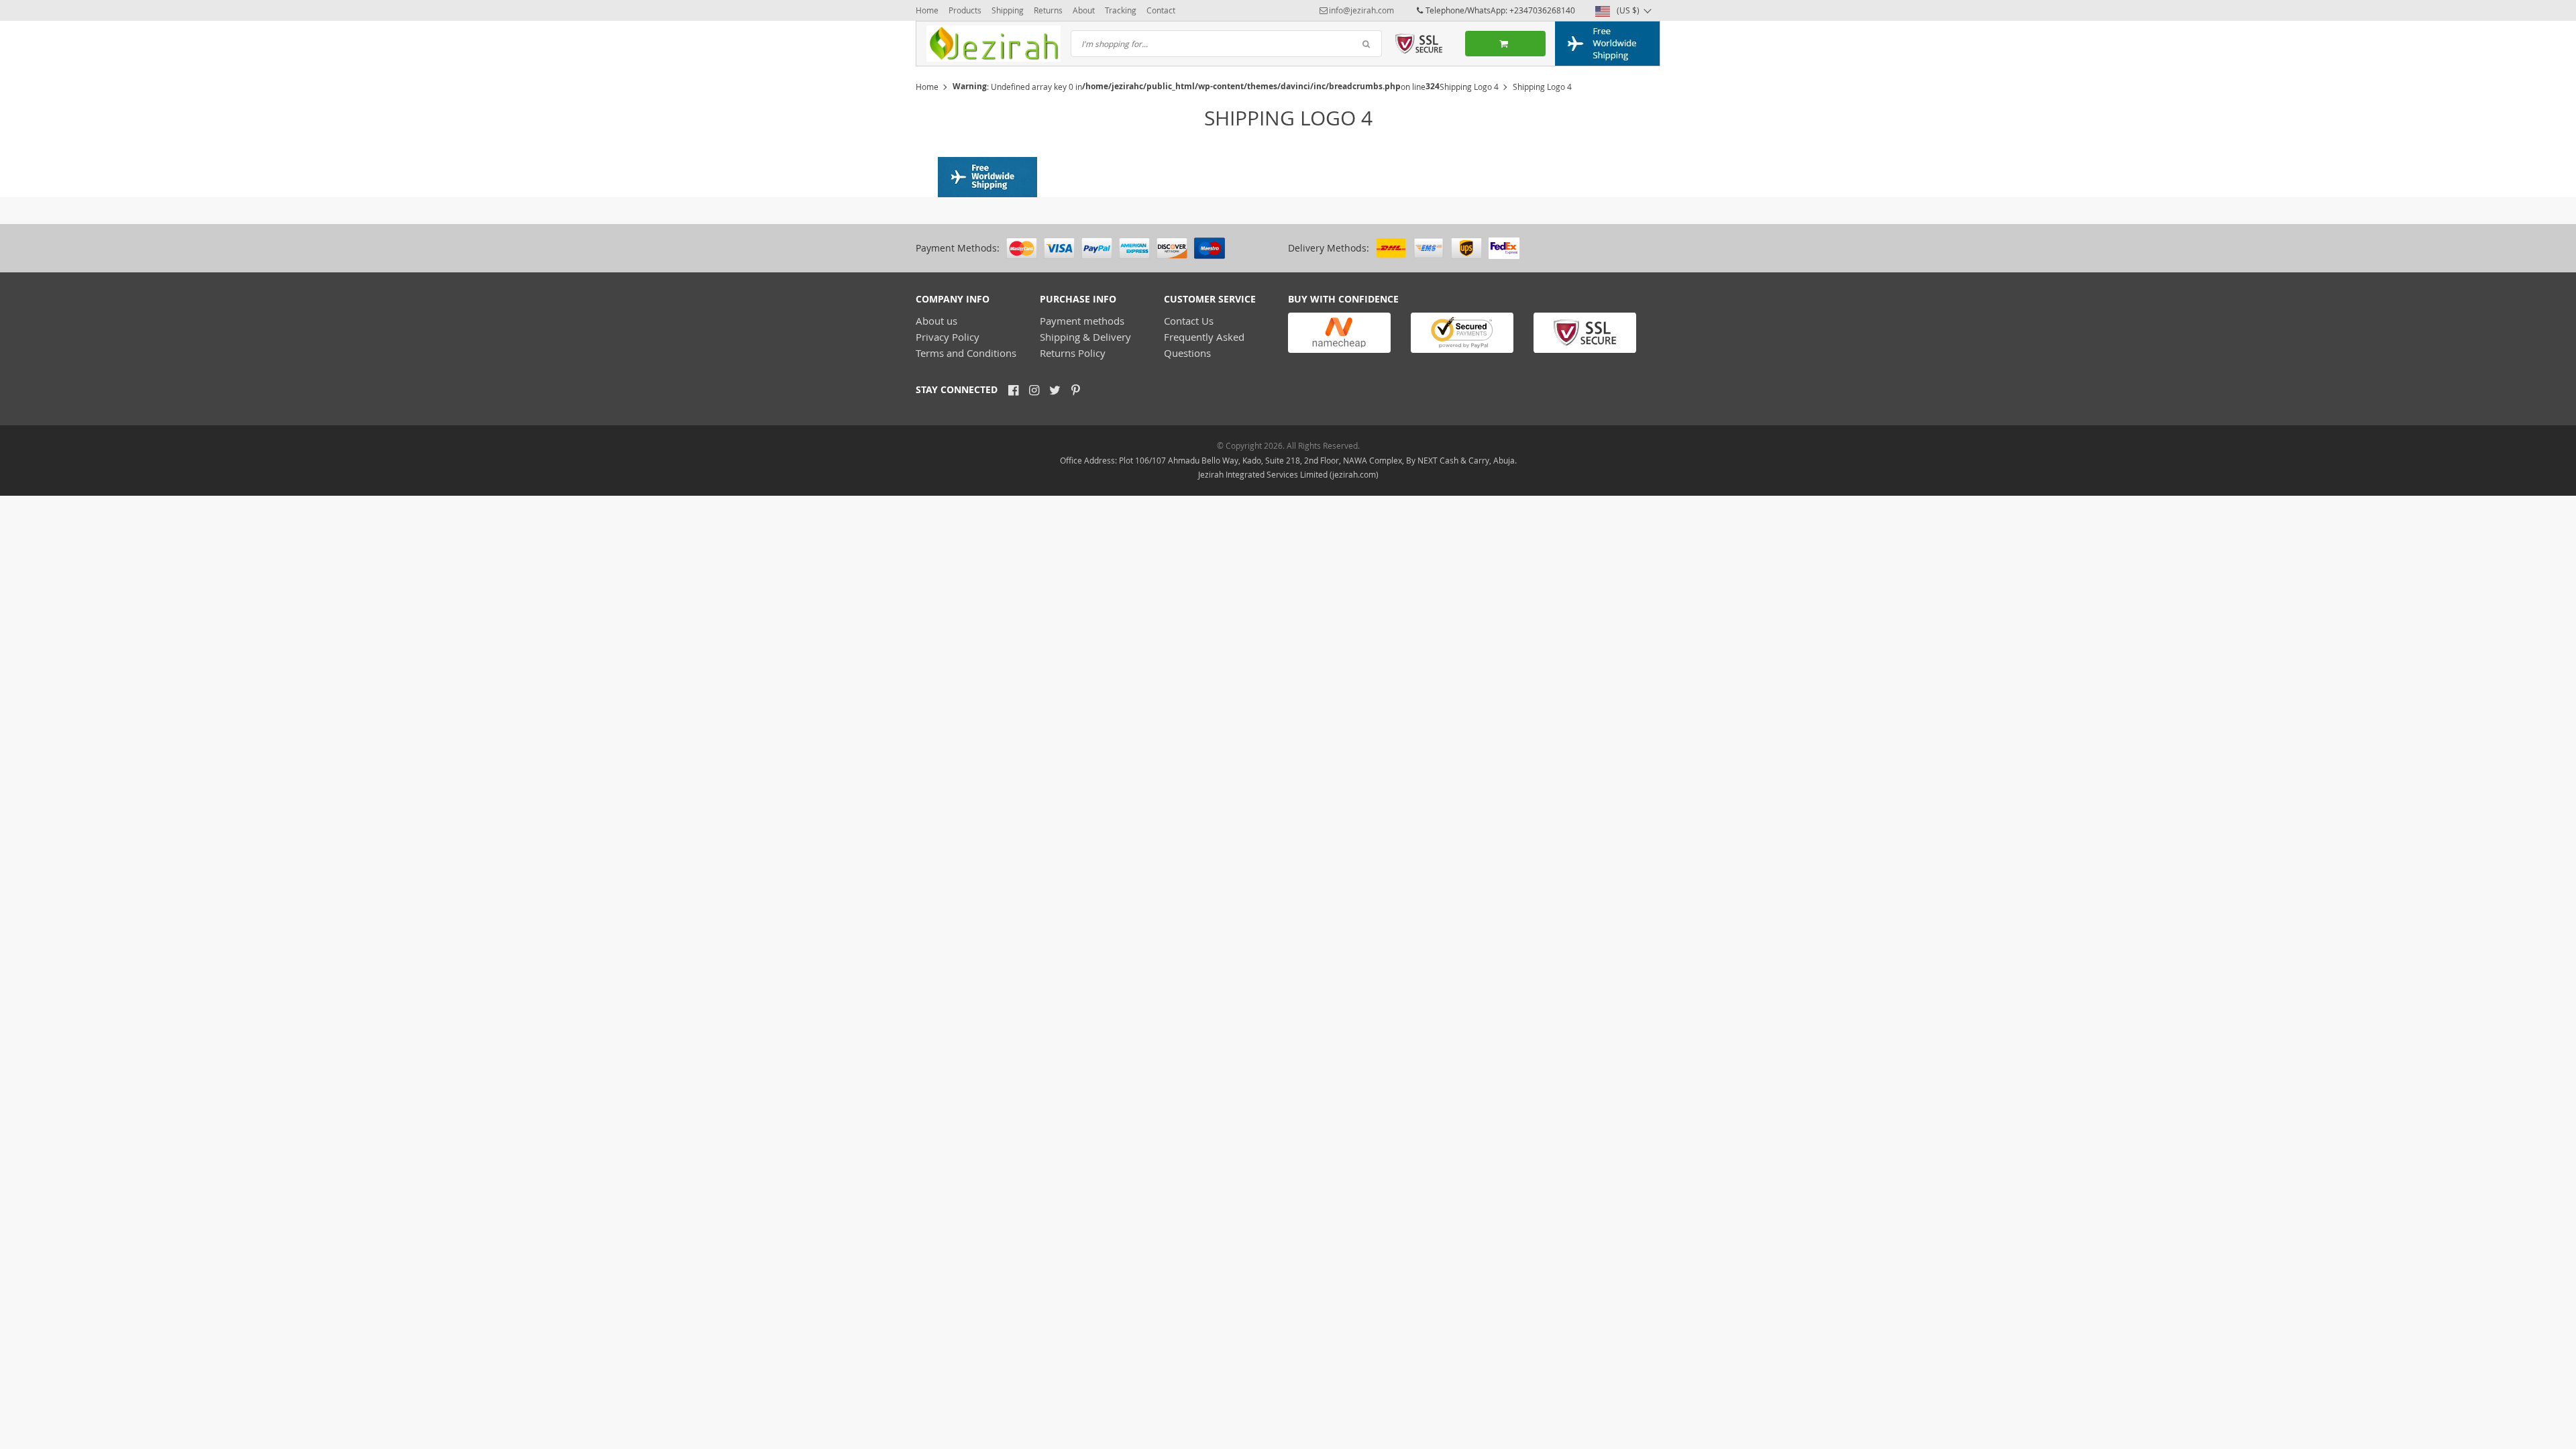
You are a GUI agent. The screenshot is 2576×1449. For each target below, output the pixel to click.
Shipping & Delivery (1085, 337)
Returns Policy (1073, 353)
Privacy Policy (948, 337)
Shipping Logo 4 (1469, 87)
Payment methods (1082, 321)
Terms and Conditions (966, 353)
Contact (1161, 10)
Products (965, 10)
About (1084, 10)
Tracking (1121, 10)
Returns (1048, 10)
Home (927, 10)
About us (936, 321)
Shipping (1008, 10)
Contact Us (1189, 321)
